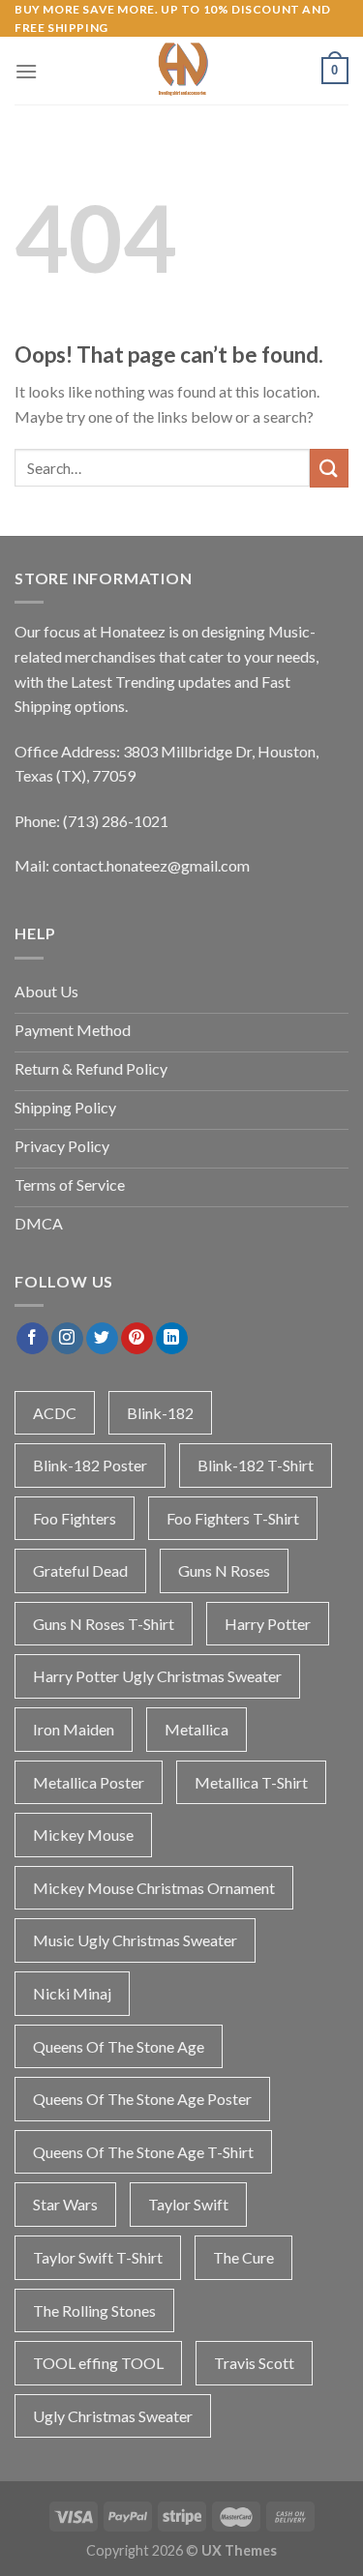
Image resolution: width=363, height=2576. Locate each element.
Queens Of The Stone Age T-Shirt (143, 2152)
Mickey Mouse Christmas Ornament (154, 1888)
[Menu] (26, 71)
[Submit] (329, 468)
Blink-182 (160, 1413)
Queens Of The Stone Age (119, 2046)
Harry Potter (268, 1624)
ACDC (55, 1413)
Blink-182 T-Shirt (256, 1465)
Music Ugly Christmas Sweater (135, 1940)
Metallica (197, 1729)
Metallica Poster (89, 1782)
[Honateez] (182, 71)
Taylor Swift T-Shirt (98, 2257)
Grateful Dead (80, 1570)
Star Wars (65, 2204)
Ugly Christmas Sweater (113, 2416)
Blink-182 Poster (90, 1465)
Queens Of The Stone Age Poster (142, 2099)
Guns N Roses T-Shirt (104, 1624)
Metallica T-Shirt (251, 1782)
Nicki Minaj (72, 1993)
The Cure (243, 2257)
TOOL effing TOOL (98, 2363)
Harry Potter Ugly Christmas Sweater (157, 1676)
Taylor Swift (188, 2204)
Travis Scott (254, 2363)
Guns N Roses (224, 1570)
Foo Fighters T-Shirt (233, 1518)
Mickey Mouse (83, 1835)
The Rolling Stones (94, 2310)
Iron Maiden (74, 1729)
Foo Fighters (75, 1518)
